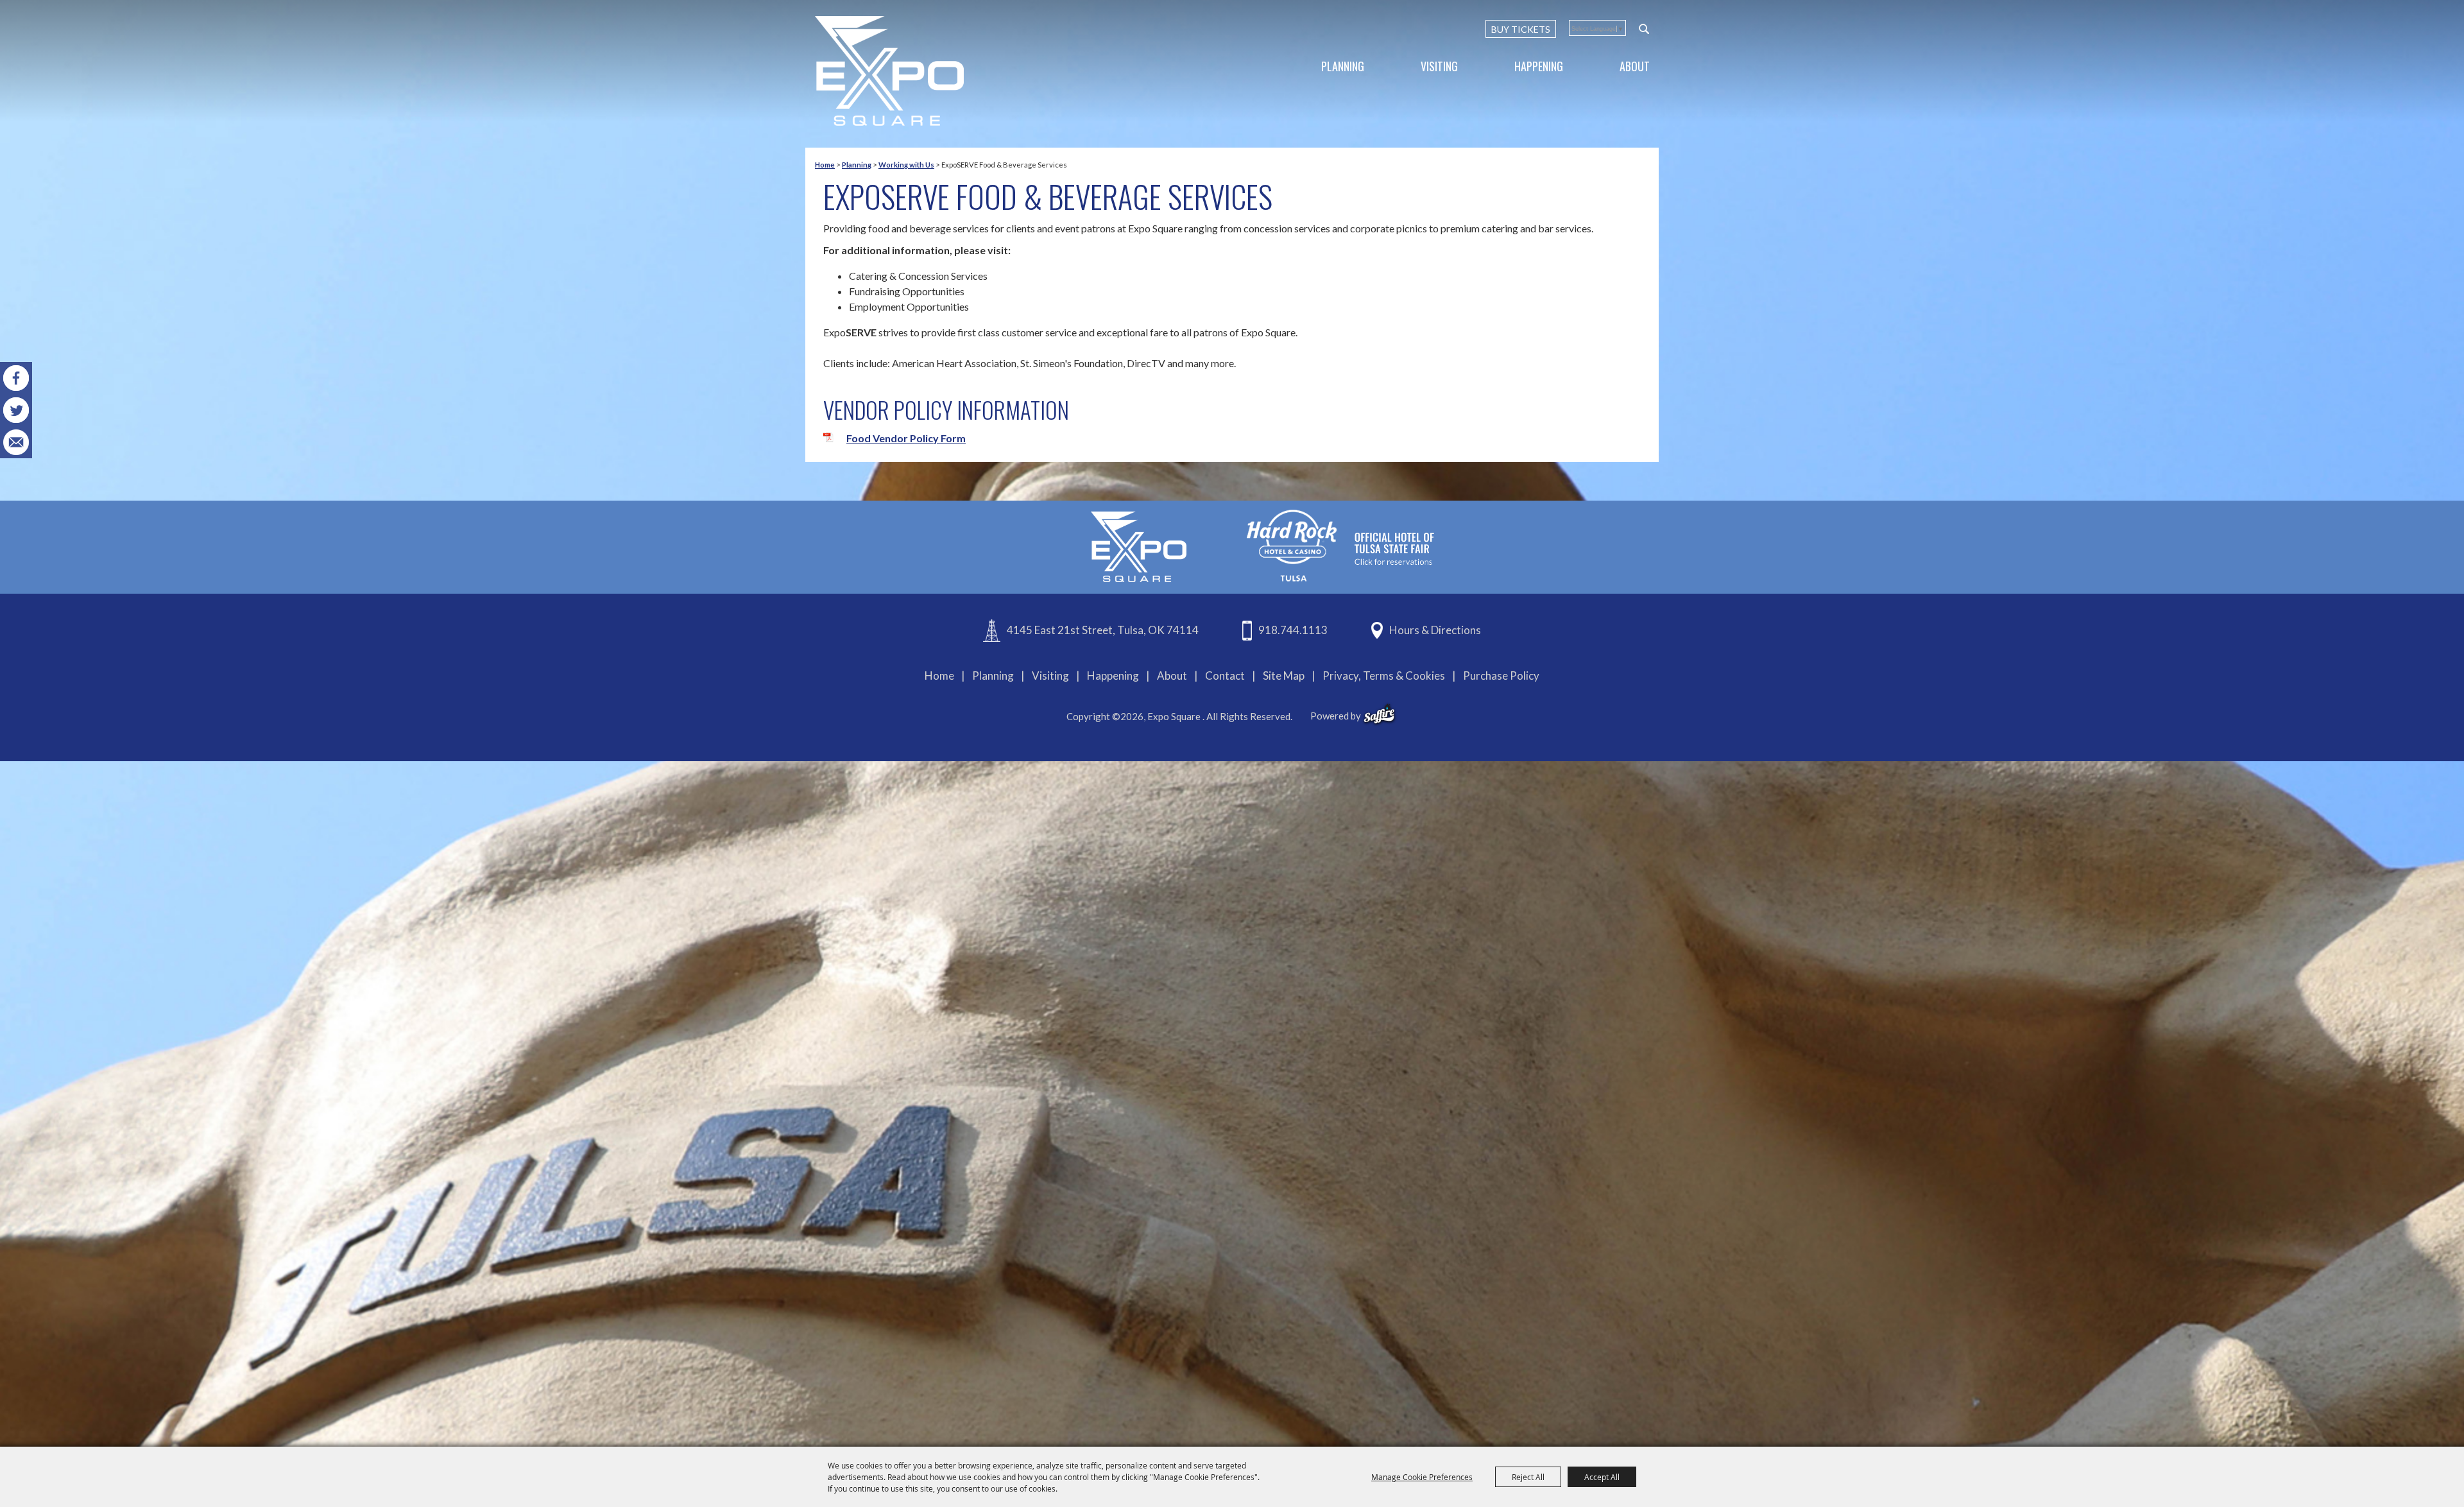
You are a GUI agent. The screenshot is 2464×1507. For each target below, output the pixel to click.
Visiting (1439, 66)
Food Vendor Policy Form (906, 438)
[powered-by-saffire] (1379, 714)
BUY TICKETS (1521, 29)
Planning (1343, 66)
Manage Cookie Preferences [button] (1422, 1477)
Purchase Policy (1501, 676)
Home (825, 165)
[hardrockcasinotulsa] (1340, 546)
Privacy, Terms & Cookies (1384, 676)
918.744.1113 (1293, 630)
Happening (1539, 66)
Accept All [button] (1602, 1477)
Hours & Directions (1435, 630)
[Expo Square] (889, 71)
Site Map (1284, 676)
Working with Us (906, 165)
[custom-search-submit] (1644, 29)
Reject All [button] (1528, 1477)
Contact (1225, 676)
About (1635, 66)
